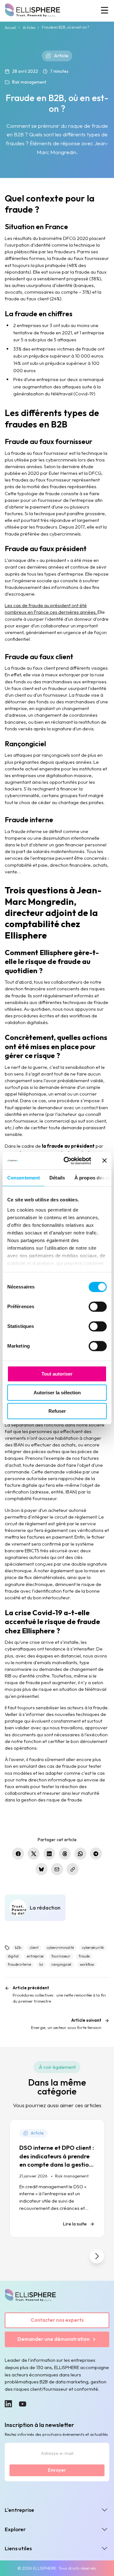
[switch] (98, 1307)
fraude (84, 1956)
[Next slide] (97, 2256)
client (34, 1948)
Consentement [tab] (24, 1178)
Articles (29, 28)
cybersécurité (93, 1948)
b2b (18, 1948)
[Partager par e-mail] (57, 1869)
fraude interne (19, 1964)
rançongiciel (61, 1964)
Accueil (10, 28)
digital (13, 1956)
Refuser (57, 1411)
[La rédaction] (35, 1908)
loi (41, 1964)
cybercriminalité (60, 1948)
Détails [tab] (57, 1178)
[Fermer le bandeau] (104, 1161)
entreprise (35, 1956)
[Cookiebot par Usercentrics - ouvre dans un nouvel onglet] (67, 1161)
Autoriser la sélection (57, 1393)
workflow (87, 1964)
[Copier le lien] (73, 1869)
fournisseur (61, 1956)
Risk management (29, 82)
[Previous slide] (17, 2256)
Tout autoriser (57, 1374)
